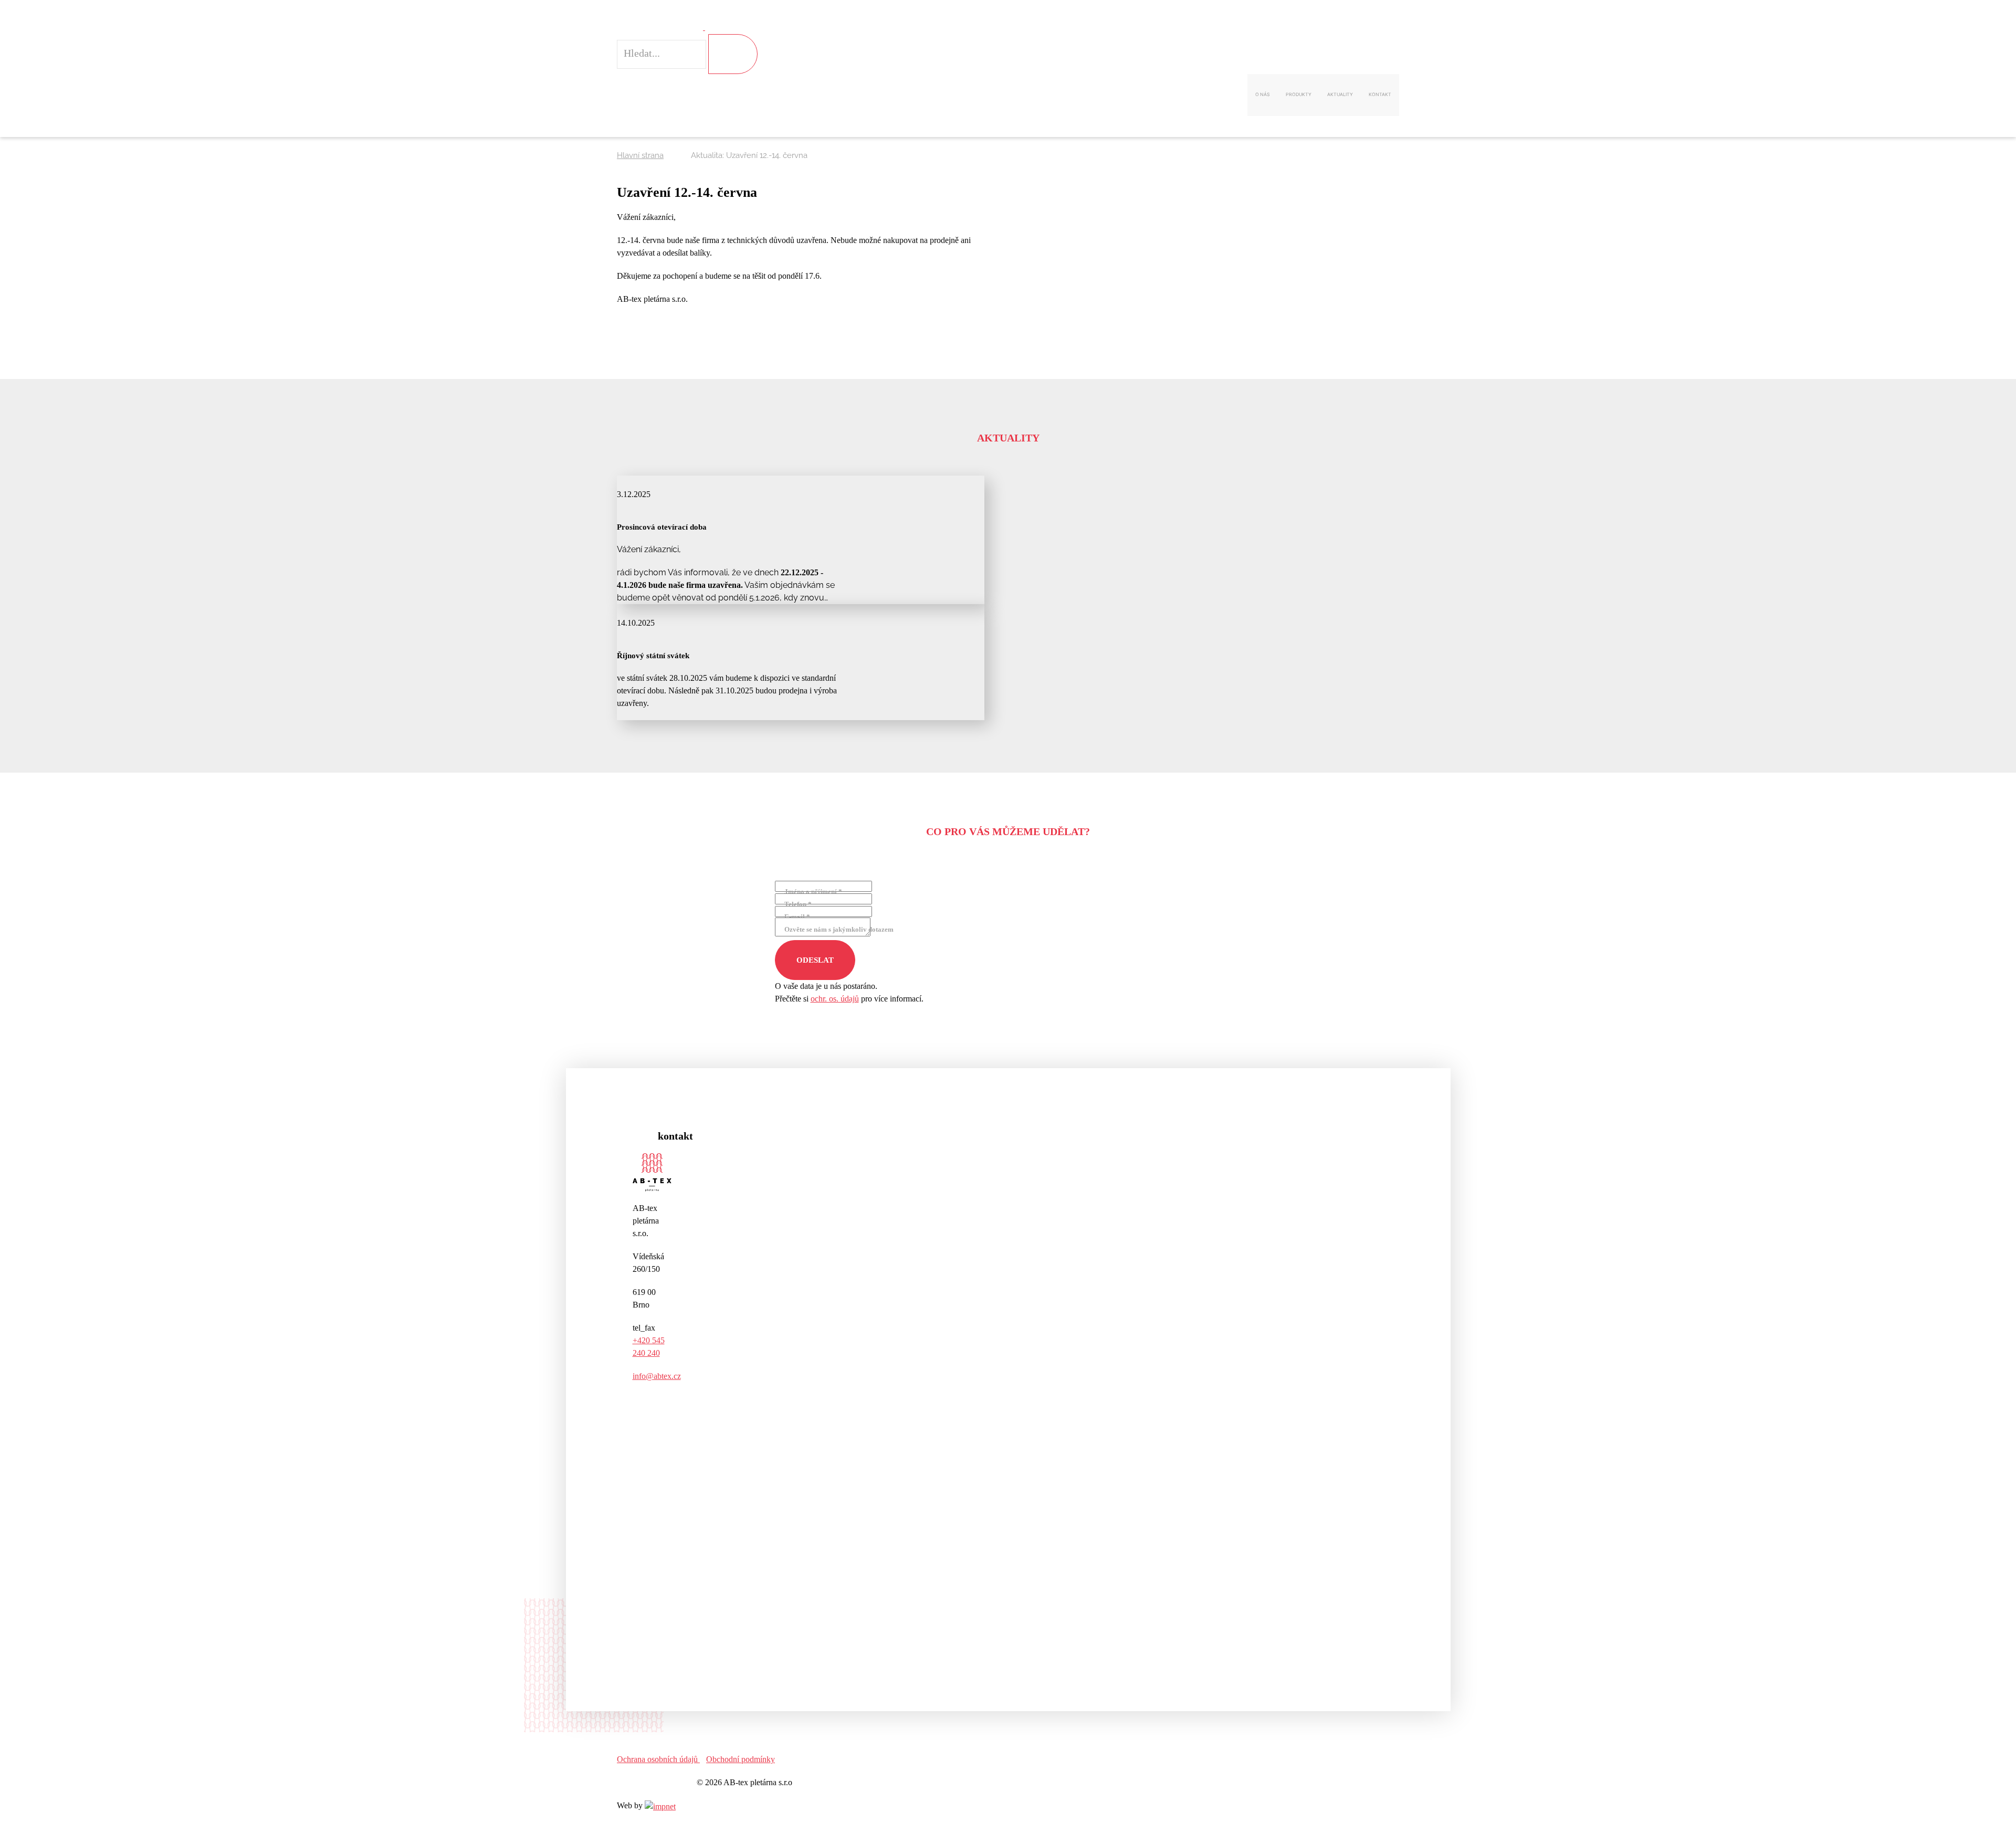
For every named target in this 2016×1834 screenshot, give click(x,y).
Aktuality (1340, 94)
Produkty (1299, 94)
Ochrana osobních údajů (658, 1759)
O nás (1263, 94)
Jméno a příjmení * (813, 892)
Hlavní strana (640, 155)
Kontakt (1380, 94)
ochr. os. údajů (835, 999)
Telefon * (798, 904)
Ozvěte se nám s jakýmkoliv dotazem (839, 929)
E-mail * (797, 917)
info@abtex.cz (657, 1376)
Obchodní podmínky (741, 1759)
